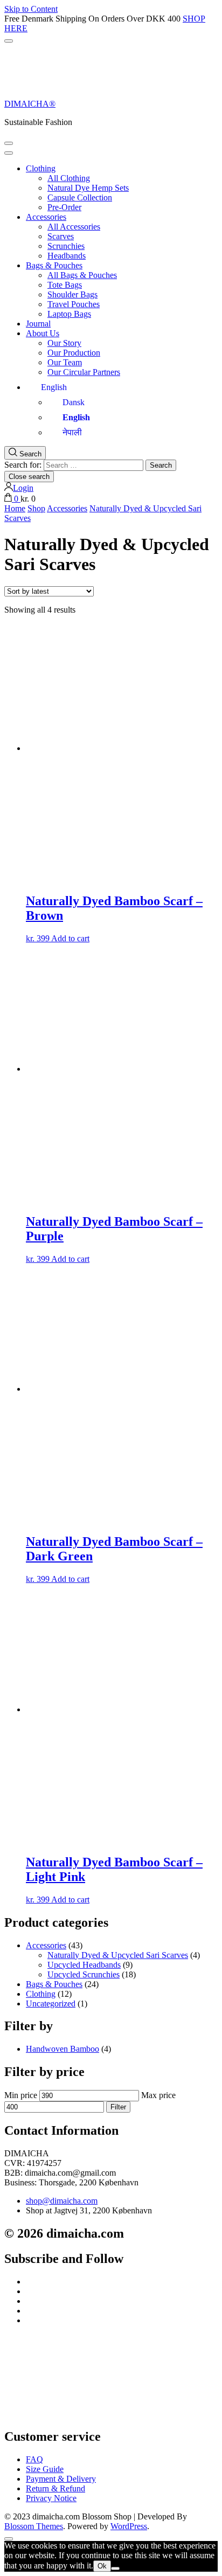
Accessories (46, 217)
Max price (158, 2095)
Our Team (65, 362)
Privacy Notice (51, 2498)
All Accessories (74, 227)
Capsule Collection (80, 197)
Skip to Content (31, 9)
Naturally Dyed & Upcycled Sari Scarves (118, 1955)
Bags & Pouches (54, 265)
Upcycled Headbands (84, 1965)
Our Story (64, 343)
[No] (115, 2568)
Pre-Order (64, 207)
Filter (118, 2107)
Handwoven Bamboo (63, 2049)
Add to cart (70, 938)
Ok (102, 2566)
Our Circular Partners (84, 372)
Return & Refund (55, 2488)
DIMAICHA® (30, 104)
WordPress (129, 2526)
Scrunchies (66, 246)
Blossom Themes (34, 2526)
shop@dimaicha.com (62, 2201)
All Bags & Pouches (82, 275)
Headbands (67, 256)
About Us (43, 333)
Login (23, 488)
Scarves (61, 236)
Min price (21, 2095)
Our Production (74, 353)
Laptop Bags (69, 314)
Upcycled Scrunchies (84, 1974)
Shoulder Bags (72, 294)
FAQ (34, 2459)
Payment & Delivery (61, 2479)
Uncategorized (51, 2004)
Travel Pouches (74, 304)
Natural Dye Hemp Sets (88, 188)
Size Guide (45, 2469)
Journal (38, 324)
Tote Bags (65, 285)
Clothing (41, 168)
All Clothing (69, 178)
